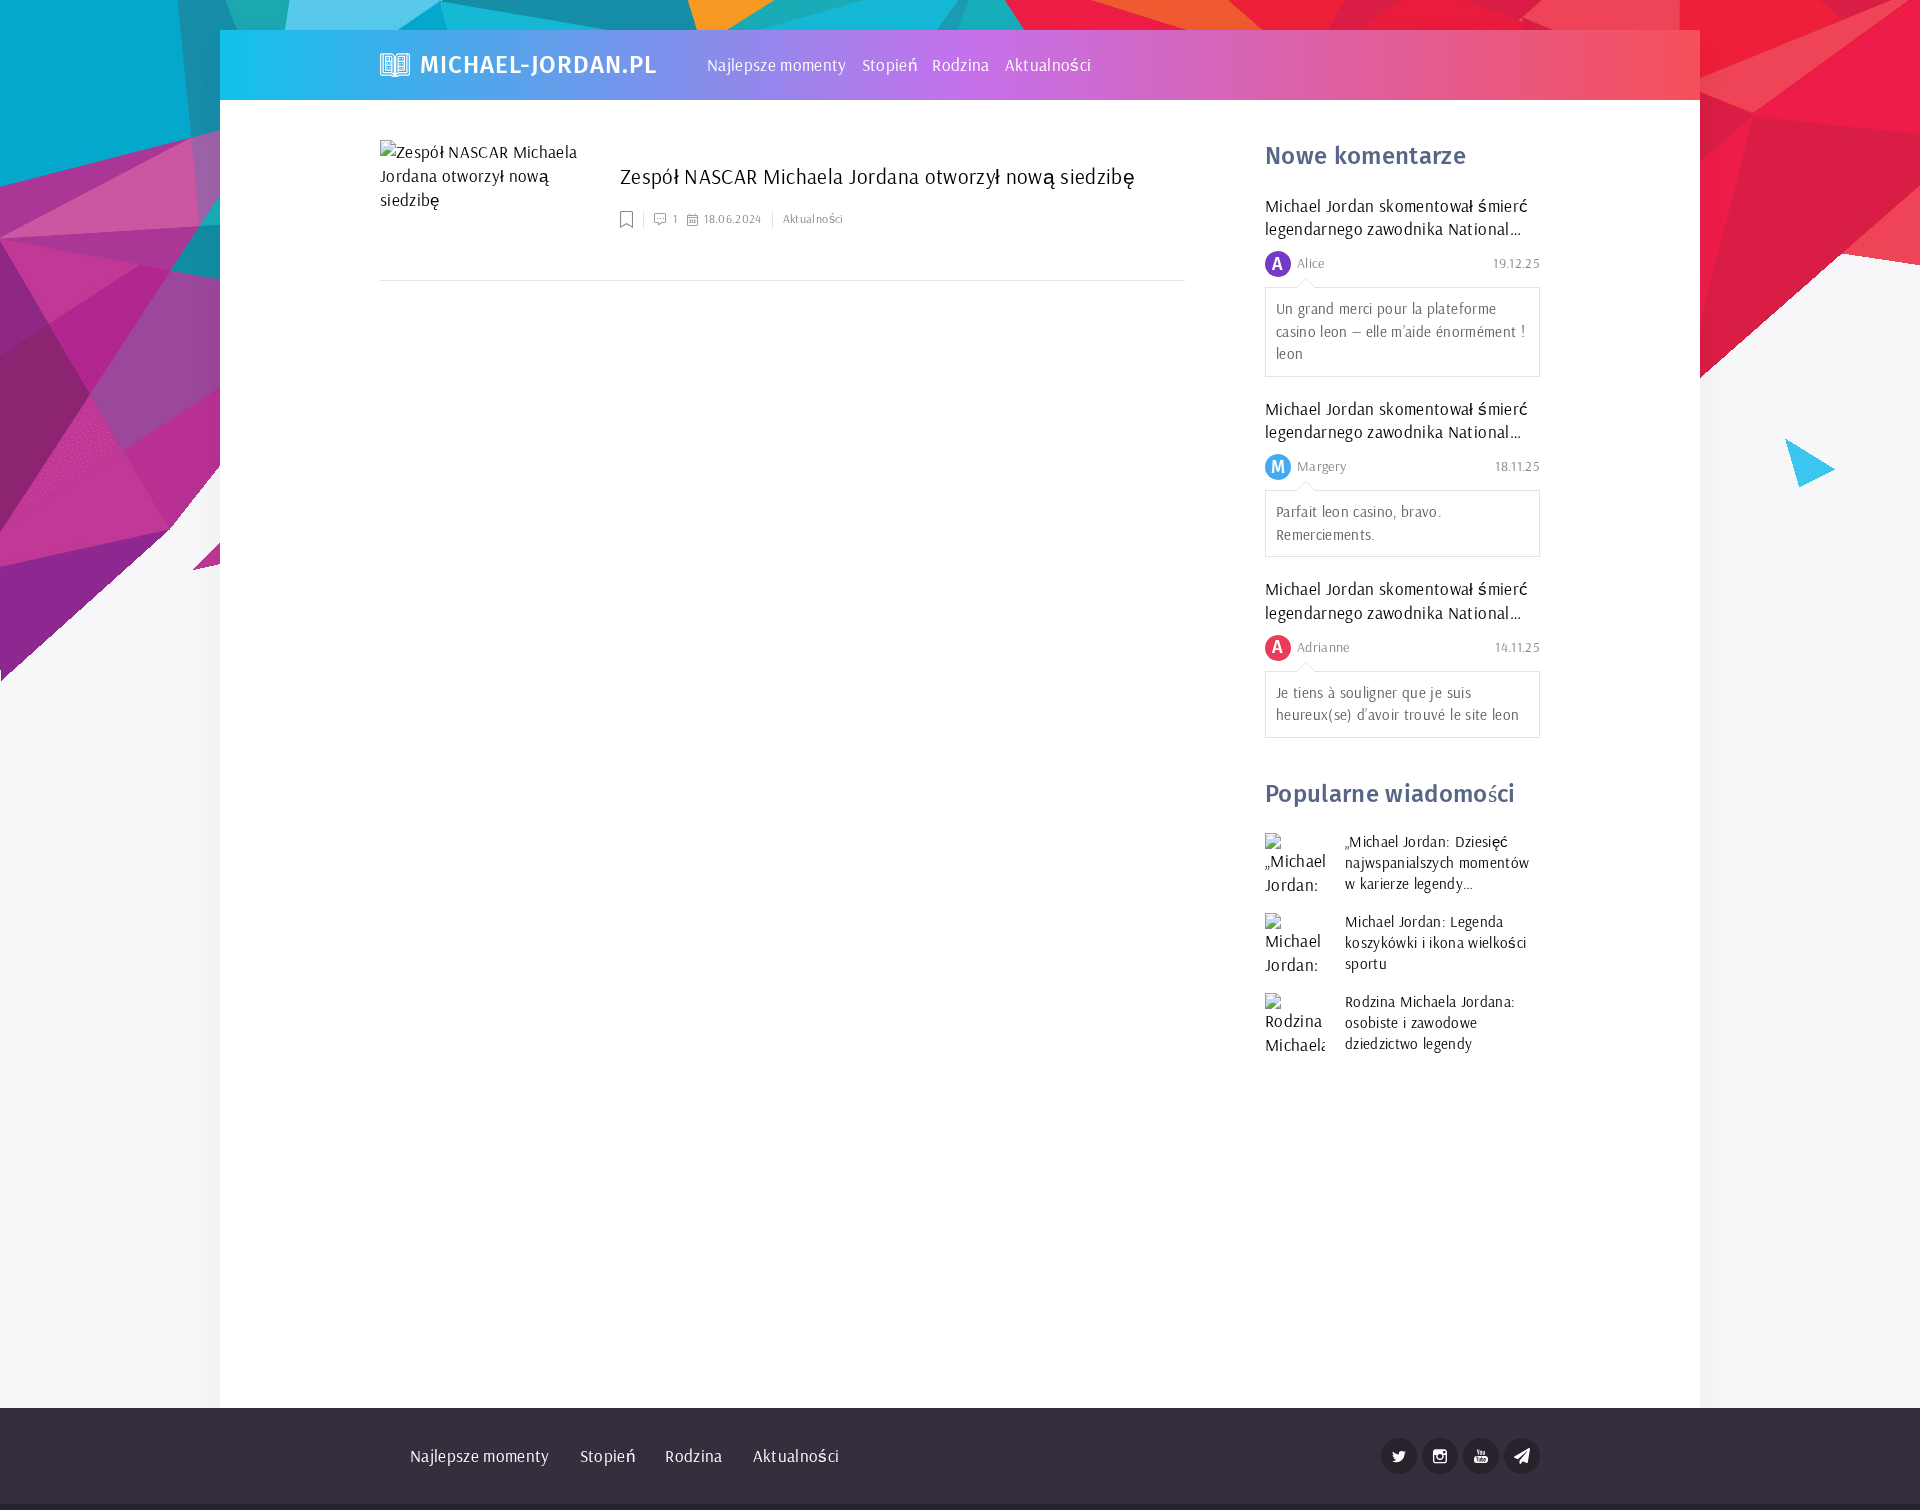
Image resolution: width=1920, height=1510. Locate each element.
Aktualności (1048, 64)
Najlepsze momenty (777, 64)
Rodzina (960, 64)
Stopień (889, 64)
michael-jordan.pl (538, 65)
